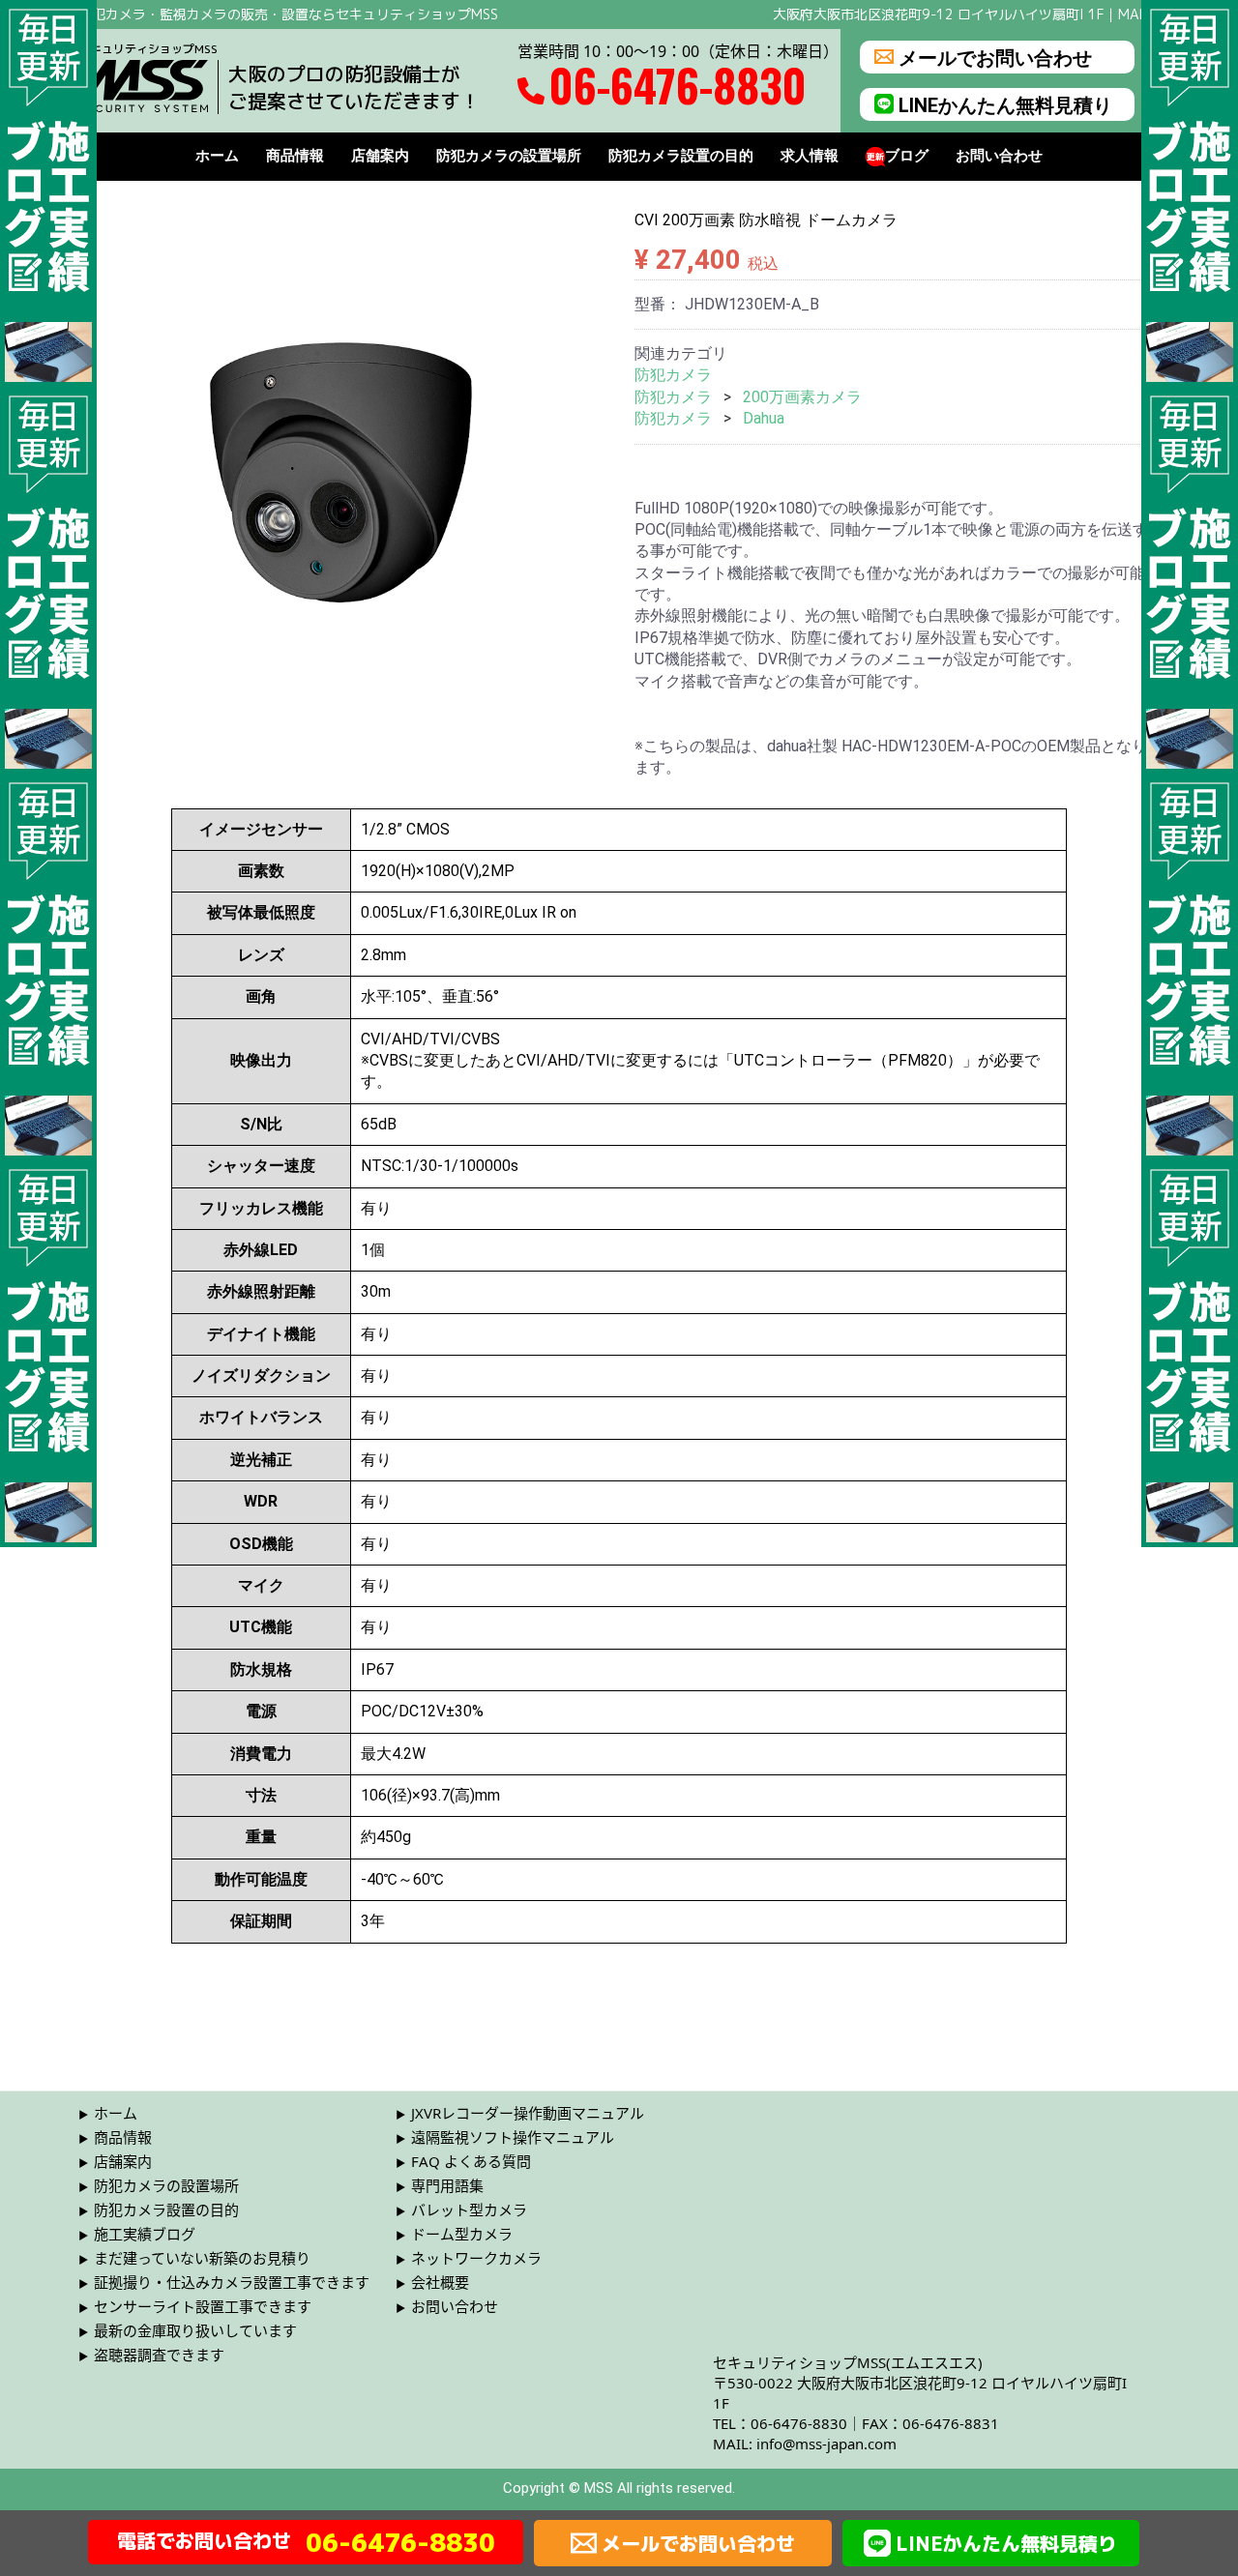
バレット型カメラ (469, 2210)
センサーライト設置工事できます (203, 2306)
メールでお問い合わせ (995, 57)
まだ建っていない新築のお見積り (202, 2258)
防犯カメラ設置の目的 (681, 156)
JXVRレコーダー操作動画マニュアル (528, 2113)
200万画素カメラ (802, 397)
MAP (1133, 14)
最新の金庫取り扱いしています (195, 2330)
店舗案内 (380, 156)
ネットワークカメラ (476, 2258)
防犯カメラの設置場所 (509, 156)
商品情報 (295, 156)
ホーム (217, 156)
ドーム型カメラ (462, 2234)
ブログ (907, 156)
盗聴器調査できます (159, 2355)
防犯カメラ (673, 375)
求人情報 (810, 156)
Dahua (764, 418)
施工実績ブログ (145, 2234)
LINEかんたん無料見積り (1005, 104)
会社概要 (440, 2282)
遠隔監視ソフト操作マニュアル (513, 2137)
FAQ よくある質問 (471, 2161)
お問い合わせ (999, 156)
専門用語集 (447, 2185)
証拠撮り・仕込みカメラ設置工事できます (232, 2282)
